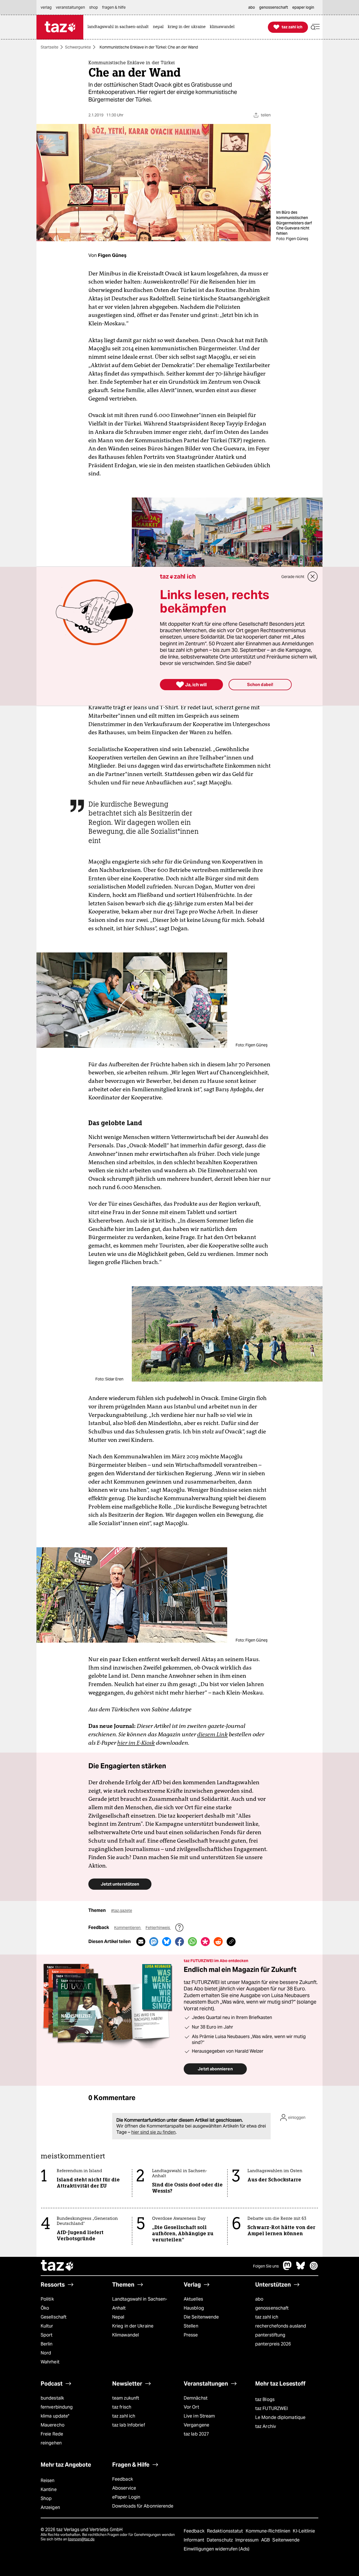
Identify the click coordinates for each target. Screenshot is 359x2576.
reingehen (51, 2443)
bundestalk (52, 2398)
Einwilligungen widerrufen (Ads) (217, 2549)
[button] (315, 27)
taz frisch (122, 2407)
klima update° (55, 2416)
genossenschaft (272, 2308)
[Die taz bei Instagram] (314, 2268)
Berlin (47, 2344)
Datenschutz (220, 2540)
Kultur (47, 2326)
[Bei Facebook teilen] (179, 1942)
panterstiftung (270, 2335)
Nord (46, 2353)
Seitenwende (286, 2540)
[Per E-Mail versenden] (141, 1942)
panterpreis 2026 (273, 2344)
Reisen (48, 2481)
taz (57, 2266)
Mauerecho (53, 2425)
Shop (46, 2498)
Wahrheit (50, 2362)
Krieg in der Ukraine (133, 2326)
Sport (47, 2335)
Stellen (191, 2326)
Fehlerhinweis (158, 1928)
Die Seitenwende (201, 2317)
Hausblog (194, 2308)
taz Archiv (266, 2426)
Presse (191, 2335)
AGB (266, 2540)
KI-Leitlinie (304, 2531)
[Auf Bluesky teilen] (167, 1942)
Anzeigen (50, 2507)
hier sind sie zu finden (153, 2132)
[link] (119, 27)
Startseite (50, 47)
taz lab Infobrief (129, 2425)
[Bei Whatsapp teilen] (192, 1942)
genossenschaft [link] (274, 7)
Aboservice (124, 2488)
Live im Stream (199, 2416)
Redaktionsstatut (226, 2531)
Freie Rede (52, 2434)
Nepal (118, 2317)
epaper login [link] (303, 7)
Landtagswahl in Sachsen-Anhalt (140, 2304)
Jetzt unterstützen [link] (120, 1884)
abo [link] (252, 7)
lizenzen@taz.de (81, 2539)
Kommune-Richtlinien (269, 2531)
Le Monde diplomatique (280, 2417)
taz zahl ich (267, 2317)
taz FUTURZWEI (271, 2408)
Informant (195, 2540)
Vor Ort (191, 2407)
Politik (47, 2299)
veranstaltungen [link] (70, 7)
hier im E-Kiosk (136, 1743)
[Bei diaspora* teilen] (205, 1942)
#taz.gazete (122, 1910)
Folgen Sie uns (266, 2266)
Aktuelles (193, 2299)
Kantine (49, 2489)
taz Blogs (265, 2399)
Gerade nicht (293, 577)
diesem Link (212, 1734)
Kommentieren (128, 1928)
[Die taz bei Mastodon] (287, 2268)
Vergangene (196, 2425)
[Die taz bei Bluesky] (301, 2268)
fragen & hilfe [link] (114, 7)
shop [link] (94, 7)
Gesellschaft (54, 2317)
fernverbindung (57, 2407)
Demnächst (196, 2398)
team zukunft (126, 2398)
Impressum (248, 2540)
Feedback (123, 2479)
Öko (45, 2308)
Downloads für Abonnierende (143, 2506)
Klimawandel (126, 2335)
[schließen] (313, 577)
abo (259, 2299)
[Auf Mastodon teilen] (154, 1942)
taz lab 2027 (196, 2434)
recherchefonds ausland (281, 2326)
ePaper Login (126, 2497)
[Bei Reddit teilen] (218, 1942)
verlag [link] (46, 7)
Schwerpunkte (78, 47)
